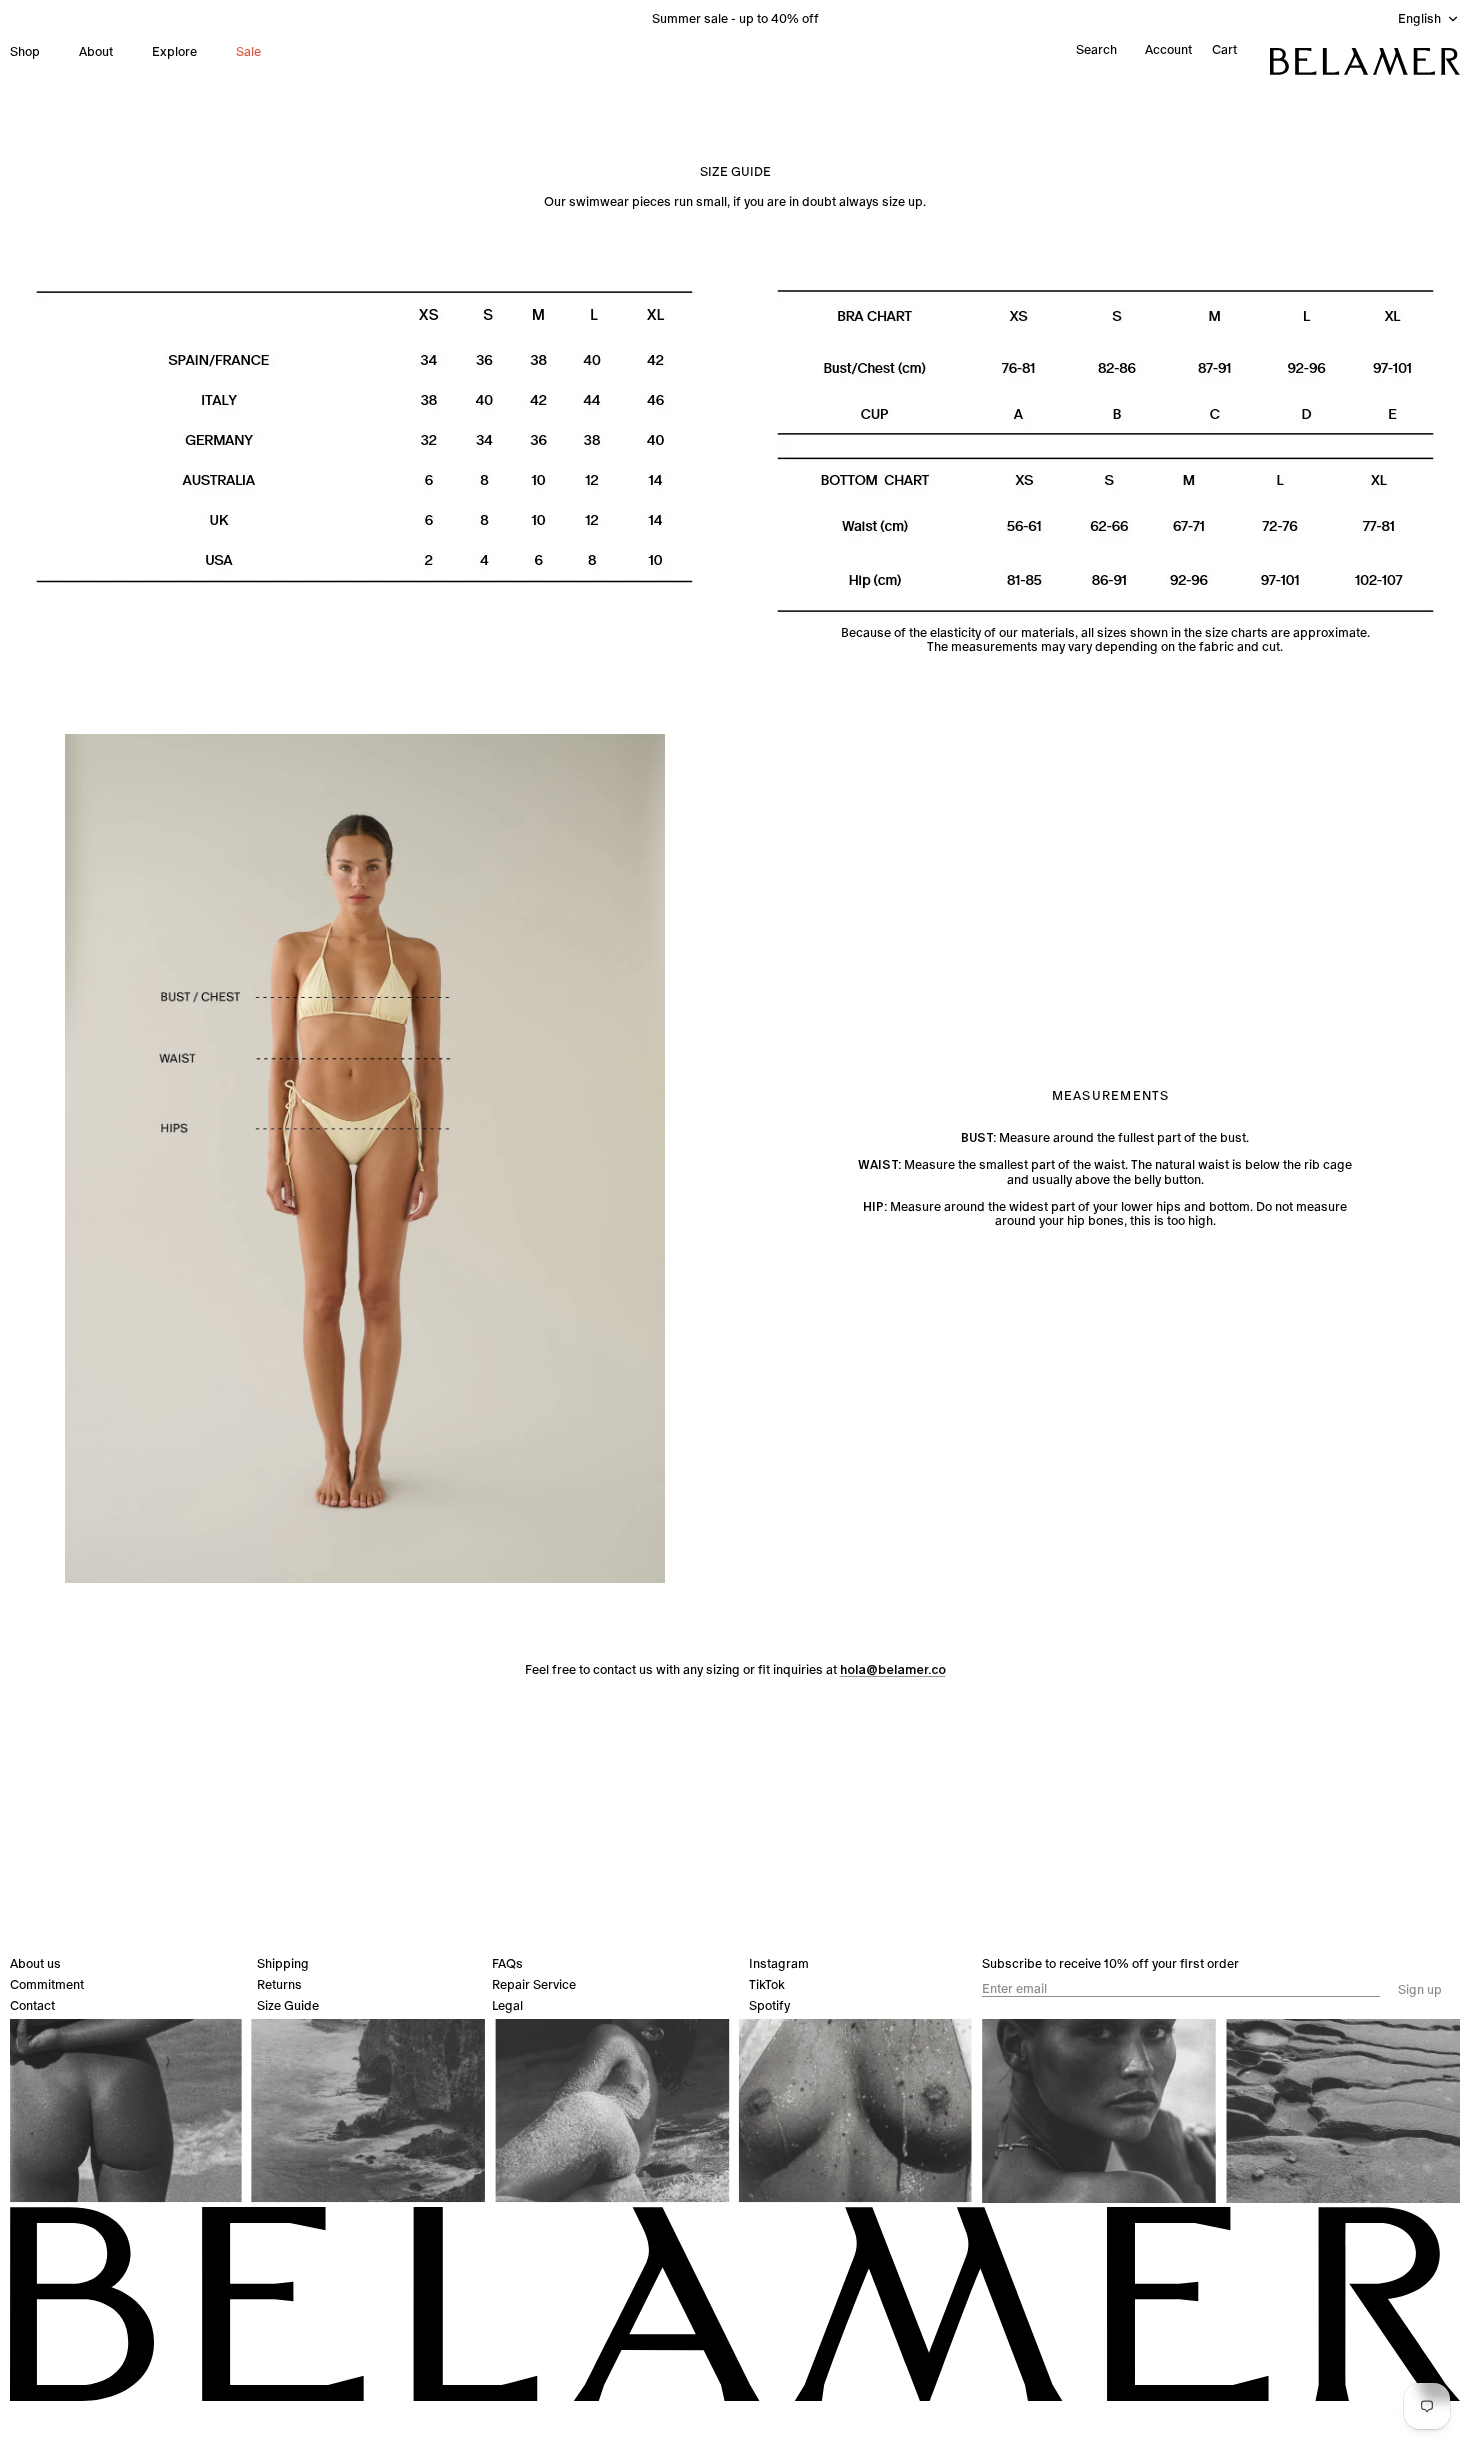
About (96, 51)
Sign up (1420, 1990)
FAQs (507, 1963)
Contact (32, 2005)
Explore (174, 51)
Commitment (47, 1984)
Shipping (283, 1963)
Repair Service (534, 1984)
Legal (507, 2005)
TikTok (767, 1984)
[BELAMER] (1365, 61)
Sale (248, 51)
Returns (279, 1984)
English (1419, 18)
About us (35, 1963)
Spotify (769, 2005)
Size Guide (288, 2005)
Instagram (779, 1963)
